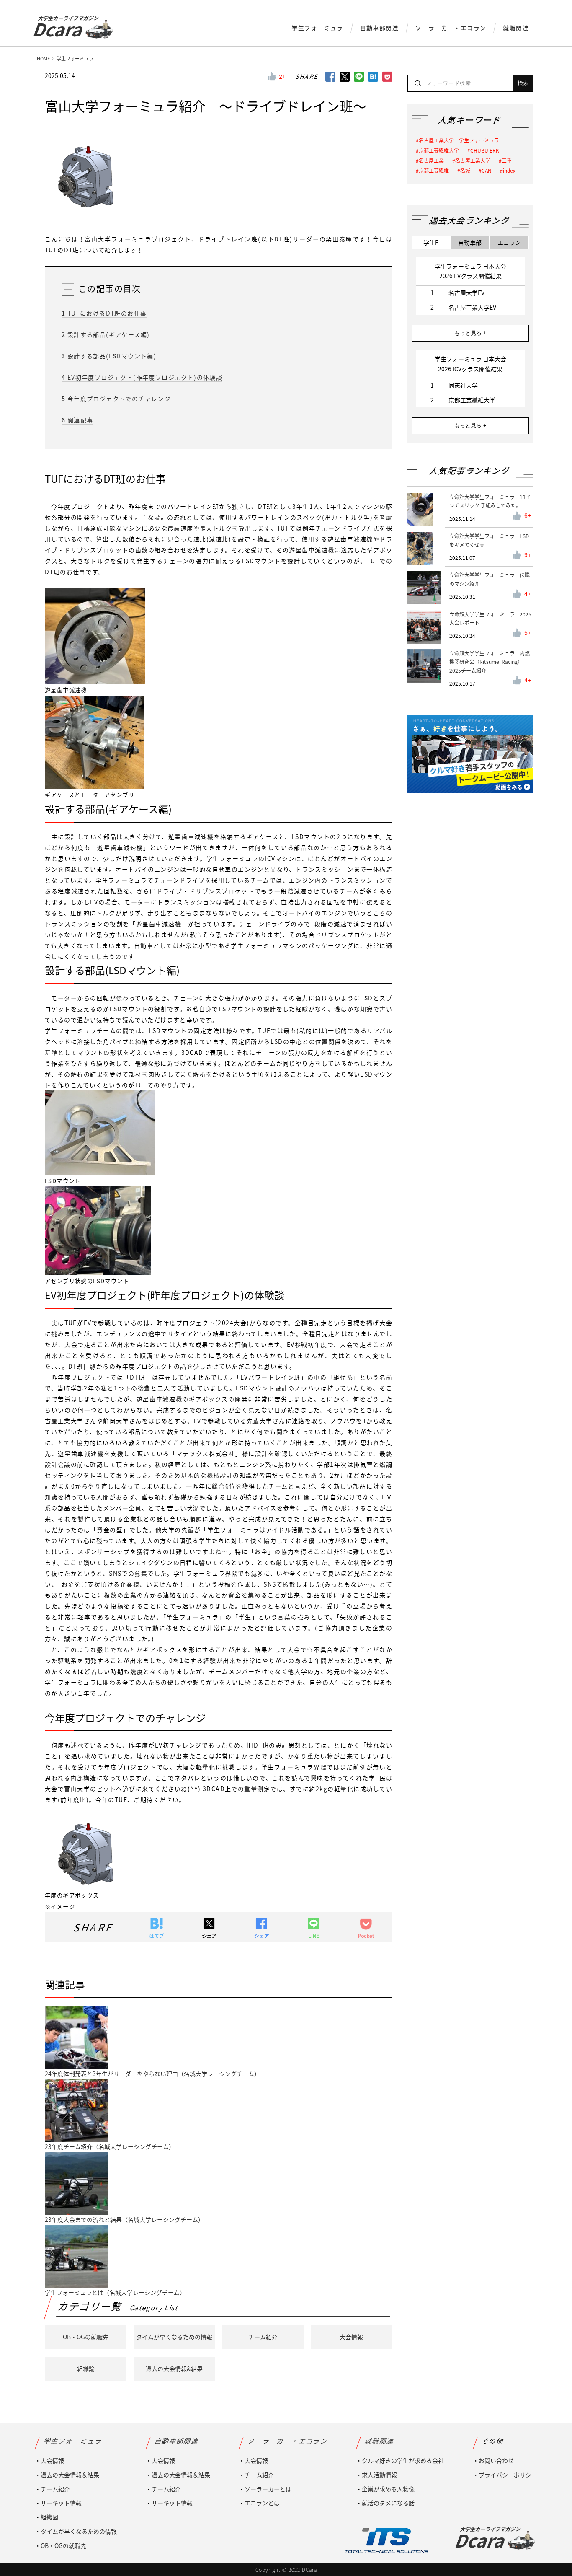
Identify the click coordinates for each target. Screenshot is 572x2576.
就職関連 (516, 28)
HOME (43, 58)
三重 (507, 161)
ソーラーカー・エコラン (451, 28)
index (509, 171)
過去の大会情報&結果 (174, 2369)
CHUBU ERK (485, 150)
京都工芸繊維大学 (439, 150)
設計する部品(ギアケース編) (106, 334)
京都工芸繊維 (434, 171)
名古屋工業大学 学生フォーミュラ (459, 140)
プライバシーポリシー (508, 2475)
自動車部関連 (379, 28)
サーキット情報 (61, 2503)
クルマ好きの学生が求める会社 (403, 2460)
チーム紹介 (263, 2337)
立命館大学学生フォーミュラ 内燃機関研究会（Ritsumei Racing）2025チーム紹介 (490, 662)
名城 (465, 171)
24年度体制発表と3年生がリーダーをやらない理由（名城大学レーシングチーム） (152, 2074)
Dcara (65, 29)
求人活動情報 (379, 2475)
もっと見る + (470, 333)
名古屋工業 (431, 161)
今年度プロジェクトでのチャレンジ (116, 399)
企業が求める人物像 (388, 2489)
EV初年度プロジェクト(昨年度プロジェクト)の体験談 (142, 377)
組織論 (86, 2369)
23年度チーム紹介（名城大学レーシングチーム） (110, 2146)
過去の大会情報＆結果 (70, 2475)
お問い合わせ (496, 2460)
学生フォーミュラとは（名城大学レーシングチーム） (115, 2292)
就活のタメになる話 (388, 2503)
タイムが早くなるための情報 (174, 2337)
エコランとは (262, 2503)
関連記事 (77, 420)
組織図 (49, 2517)
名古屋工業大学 (473, 161)
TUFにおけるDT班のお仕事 (104, 313)
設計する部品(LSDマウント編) (109, 356)
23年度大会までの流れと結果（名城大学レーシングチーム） (124, 2219)
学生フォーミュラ (317, 28)
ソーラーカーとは (268, 2489)
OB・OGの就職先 (86, 2337)
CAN (487, 171)
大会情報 (351, 2337)
